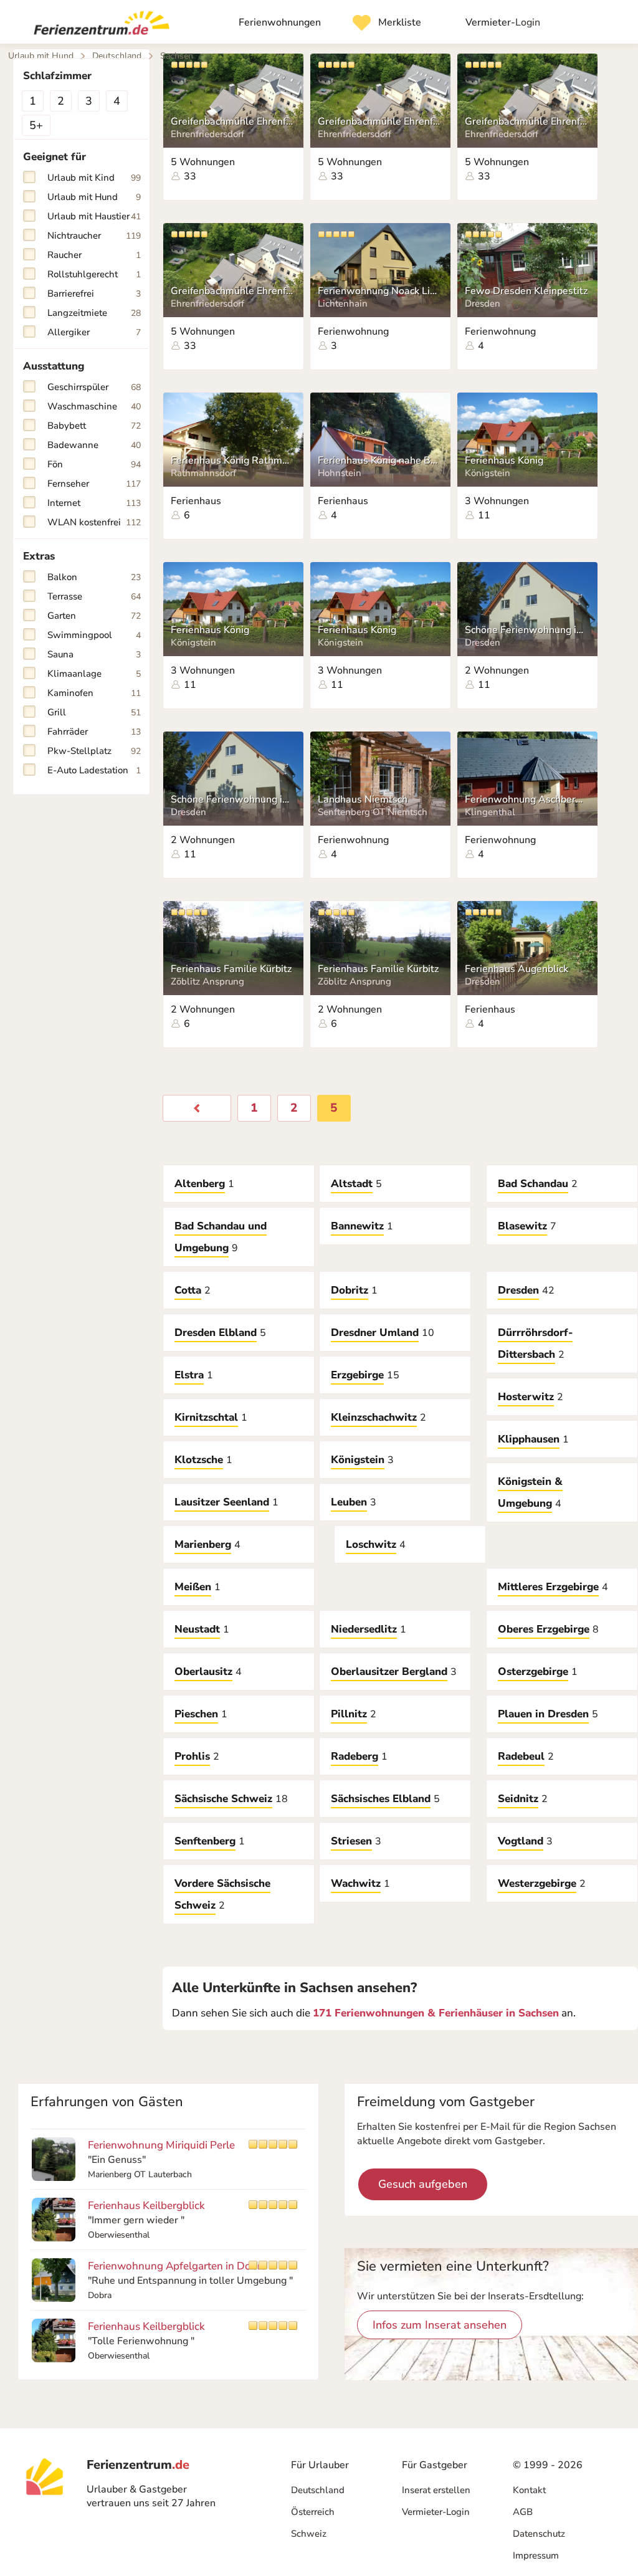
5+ (36, 125)
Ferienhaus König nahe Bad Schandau (379, 460)
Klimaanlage (94, 674)
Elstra (189, 1375)
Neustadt (197, 1629)
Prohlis (192, 1756)
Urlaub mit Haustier (94, 216)
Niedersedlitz (364, 1629)
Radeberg (355, 1756)
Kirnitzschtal (206, 1417)
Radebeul (521, 1756)
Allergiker (94, 332)
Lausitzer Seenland (222, 1502)
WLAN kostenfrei (94, 522)
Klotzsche (199, 1460)
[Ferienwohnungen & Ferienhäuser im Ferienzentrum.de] (97, 26)
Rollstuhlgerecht (94, 274)
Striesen (351, 1841)
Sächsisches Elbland (381, 1799)
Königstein (358, 1460)
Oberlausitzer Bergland (389, 1672)
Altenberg (200, 1184)
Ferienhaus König (504, 460)
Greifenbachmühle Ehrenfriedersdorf (232, 122)
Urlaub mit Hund (94, 197)
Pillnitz (349, 1714)
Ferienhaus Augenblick (517, 969)
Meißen (193, 1587)
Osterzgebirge (533, 1672)
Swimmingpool (94, 635)
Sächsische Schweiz (223, 1799)
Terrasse (94, 596)
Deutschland (318, 2490)
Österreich (313, 2512)
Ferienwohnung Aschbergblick (526, 799)
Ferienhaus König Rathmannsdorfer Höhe (232, 460)
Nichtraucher (94, 236)
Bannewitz (357, 1226)
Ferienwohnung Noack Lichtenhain (379, 291)
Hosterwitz (526, 1397)
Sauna (94, 654)
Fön (94, 464)
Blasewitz (522, 1226)
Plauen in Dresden (543, 1714)
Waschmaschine (94, 406)
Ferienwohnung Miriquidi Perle (161, 2145)
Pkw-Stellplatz (94, 751)
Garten (94, 616)
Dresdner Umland (375, 1333)
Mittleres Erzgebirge (548, 1587)
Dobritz (350, 1290)
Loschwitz (371, 1544)
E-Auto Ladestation (94, 770)
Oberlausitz (203, 1672)
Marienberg (203, 1544)
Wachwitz (356, 1883)
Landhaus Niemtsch (363, 799)
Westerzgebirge (537, 1883)
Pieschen (196, 1714)
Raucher (94, 255)
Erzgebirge (357, 1375)
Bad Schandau (533, 1184)
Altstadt (352, 1184)
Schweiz (309, 2534)
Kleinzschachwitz (374, 1417)
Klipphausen (529, 1439)
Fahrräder (94, 732)
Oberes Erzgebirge (544, 1629)
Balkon (94, 577)
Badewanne (94, 445)
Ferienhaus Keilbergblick (146, 2206)
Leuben (349, 1502)
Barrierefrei (94, 293)
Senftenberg (205, 1841)
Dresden (518, 1290)
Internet (94, 503)
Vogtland (521, 1841)
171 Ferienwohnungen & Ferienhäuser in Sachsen (436, 2013)
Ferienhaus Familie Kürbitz (231, 969)
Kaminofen (94, 693)
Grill (94, 712)
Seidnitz (518, 1799)
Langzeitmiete (94, 313)
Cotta (188, 1290)
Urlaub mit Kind (94, 178)
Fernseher (94, 484)
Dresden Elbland (216, 1333)
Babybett (94, 426)
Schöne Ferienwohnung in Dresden (526, 630)
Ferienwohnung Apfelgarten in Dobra (177, 2266)
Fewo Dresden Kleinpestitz (526, 291)
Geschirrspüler (94, 387)
